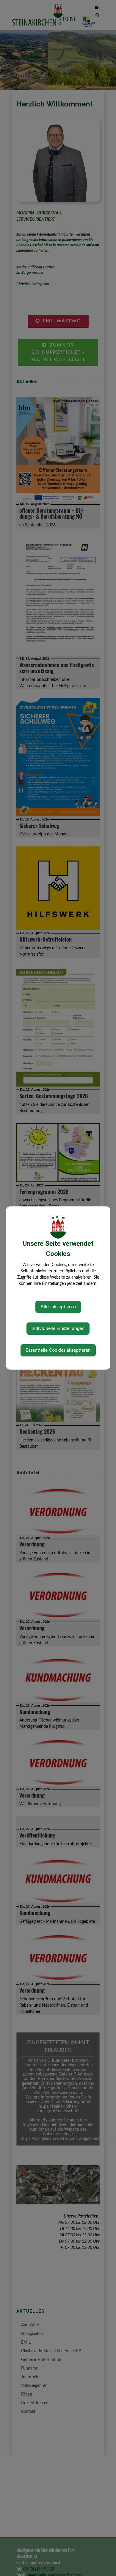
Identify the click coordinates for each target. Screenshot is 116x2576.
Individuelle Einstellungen (58, 1328)
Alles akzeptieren (58, 1307)
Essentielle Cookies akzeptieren (58, 1350)
